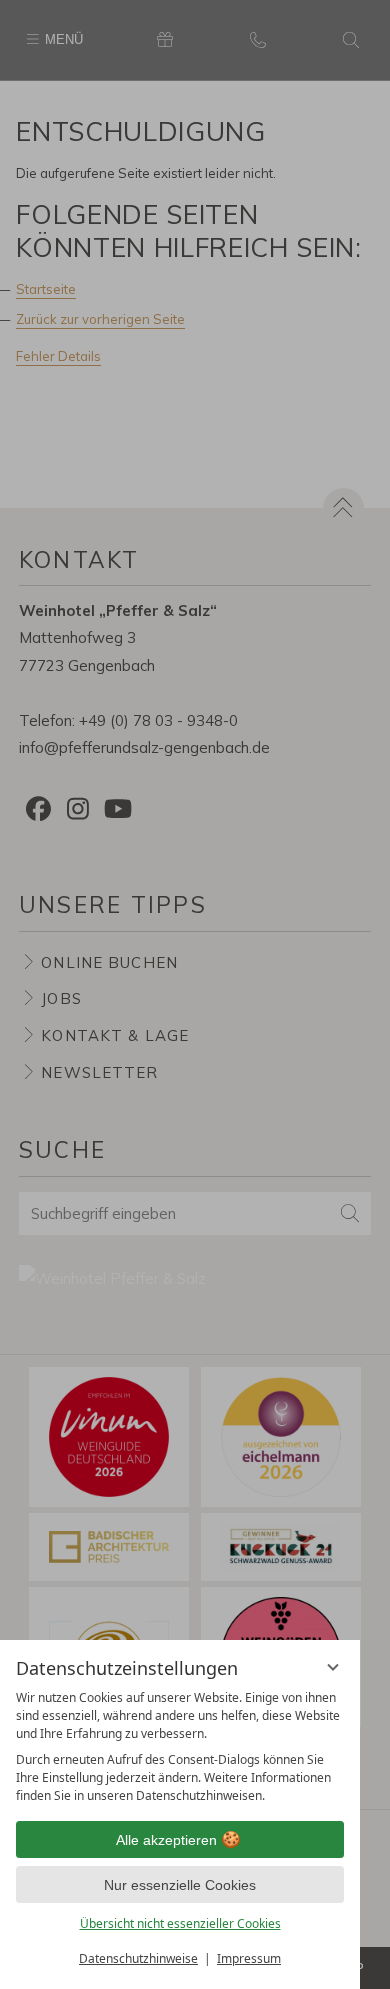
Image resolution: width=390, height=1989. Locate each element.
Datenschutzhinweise (138, 1958)
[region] (180, 1747)
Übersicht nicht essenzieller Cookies (180, 1923)
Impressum (249, 1958)
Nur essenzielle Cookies (180, 1885)
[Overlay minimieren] (333, 1667)
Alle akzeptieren (166, 1840)
